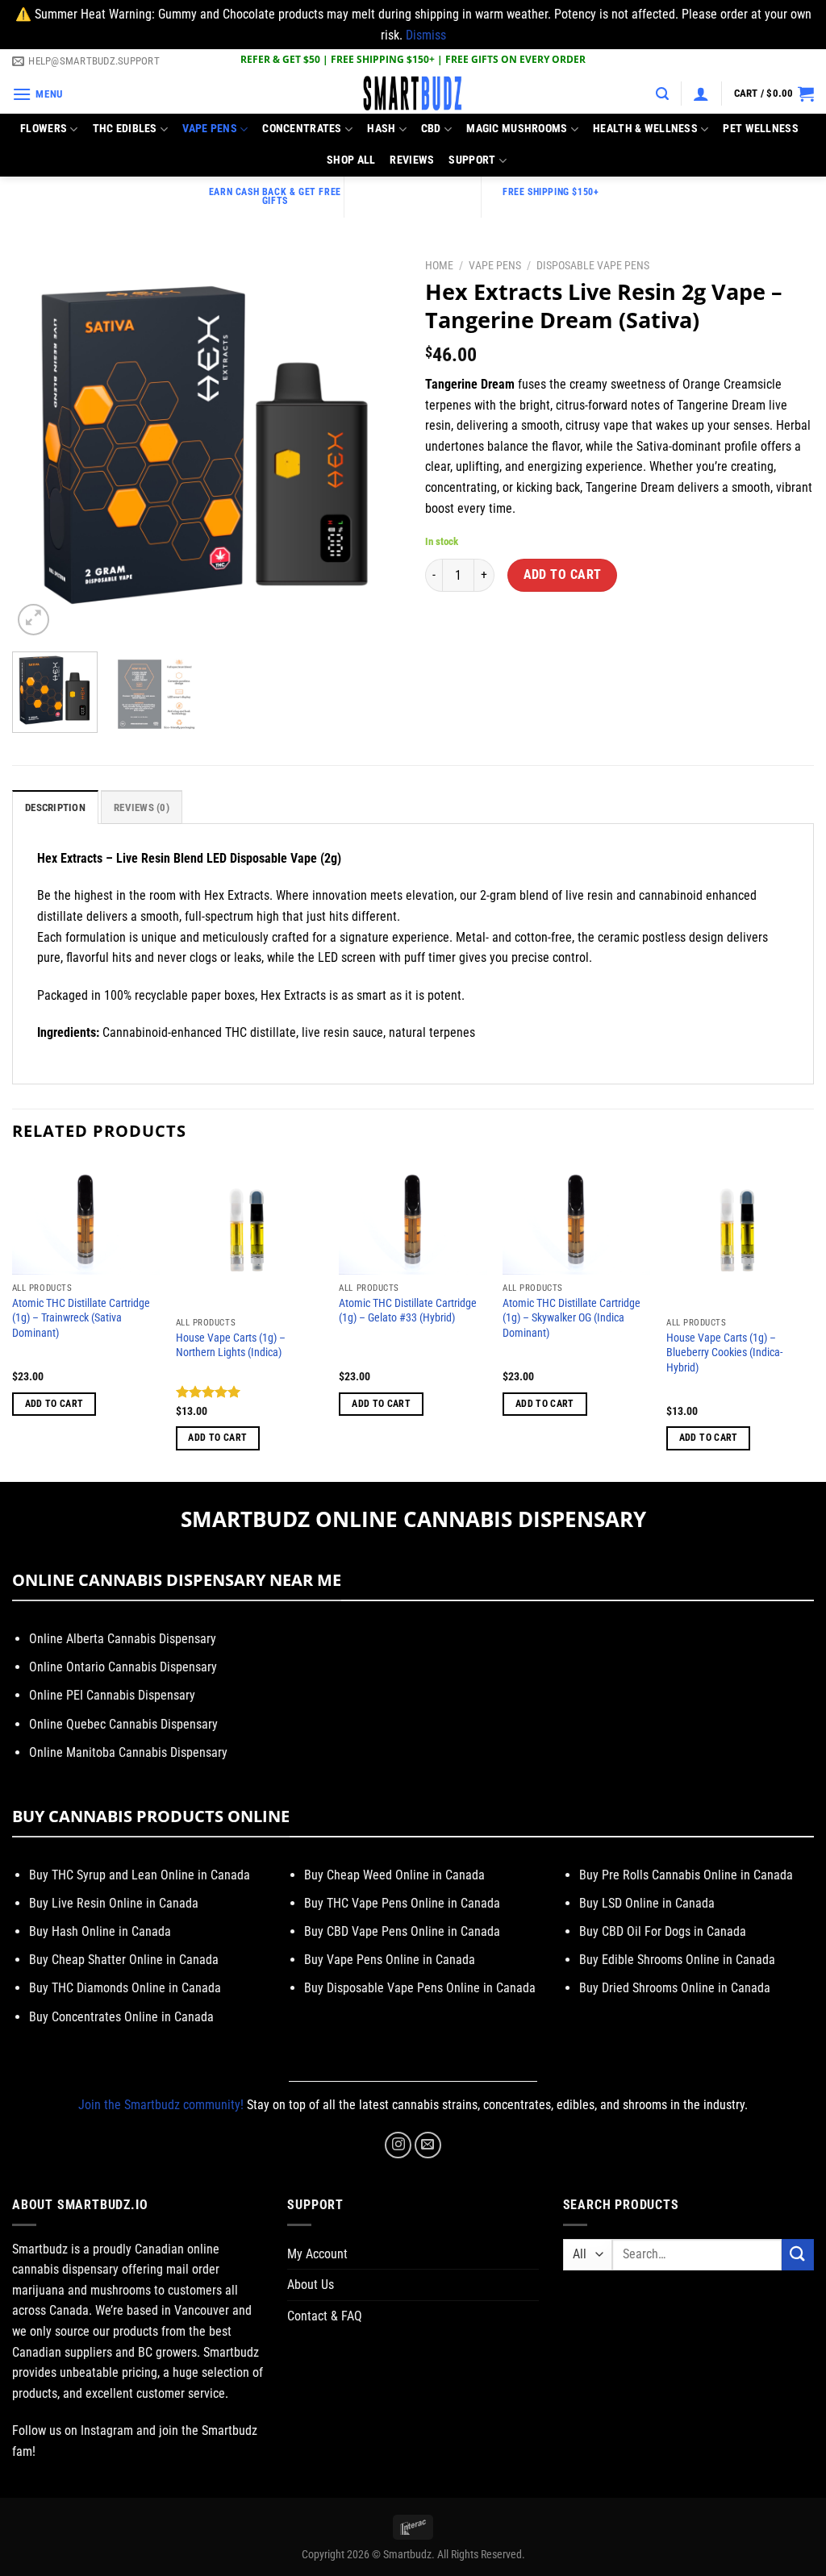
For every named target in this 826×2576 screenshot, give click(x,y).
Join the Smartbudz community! (161, 2105)
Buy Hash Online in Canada (100, 1931)
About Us (311, 2285)
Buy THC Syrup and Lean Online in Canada (140, 1875)
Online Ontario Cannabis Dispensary (123, 1667)
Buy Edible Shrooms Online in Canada (677, 1960)
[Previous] (40, 444)
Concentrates (302, 129)
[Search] (662, 94)
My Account (317, 2254)
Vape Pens (210, 129)
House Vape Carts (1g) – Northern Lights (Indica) (231, 1346)
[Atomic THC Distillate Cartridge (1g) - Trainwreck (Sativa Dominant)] (86, 1217)
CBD (431, 129)
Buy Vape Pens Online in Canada (390, 1960)
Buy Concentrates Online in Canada (121, 2017)
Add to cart (563, 575)
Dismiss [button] (426, 35)
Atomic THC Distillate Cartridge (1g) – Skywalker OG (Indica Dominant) (572, 1318)
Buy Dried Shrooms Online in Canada (675, 1988)
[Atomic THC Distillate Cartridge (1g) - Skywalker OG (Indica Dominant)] (576, 1217)
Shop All (351, 160)
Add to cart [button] (54, 1404)
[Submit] (798, 2255)
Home (439, 265)
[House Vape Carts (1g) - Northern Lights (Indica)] (250, 1235)
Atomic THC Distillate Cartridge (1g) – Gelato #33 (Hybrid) (408, 1311)
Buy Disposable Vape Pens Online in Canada (420, 1988)
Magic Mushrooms (517, 129)
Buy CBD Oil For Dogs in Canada (663, 1931)
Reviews (412, 160)
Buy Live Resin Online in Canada (114, 1903)
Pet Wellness (760, 129)
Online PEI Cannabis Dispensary (112, 1695)
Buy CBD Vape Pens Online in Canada (402, 1931)
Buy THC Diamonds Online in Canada (125, 1988)
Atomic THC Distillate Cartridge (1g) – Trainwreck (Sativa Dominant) (81, 1318)
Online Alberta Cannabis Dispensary (123, 1639)
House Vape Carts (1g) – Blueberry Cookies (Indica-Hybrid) (724, 1353)
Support (472, 160)
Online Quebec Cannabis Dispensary (123, 1724)
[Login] (701, 94)
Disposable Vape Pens (593, 265)
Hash (381, 129)
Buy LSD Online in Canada (647, 1903)
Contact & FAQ (325, 2316)
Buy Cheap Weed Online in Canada (394, 1875)
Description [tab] (55, 807)
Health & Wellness (645, 129)
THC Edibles (125, 129)
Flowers (44, 129)
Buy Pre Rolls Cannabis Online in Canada (686, 1875)
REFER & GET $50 (280, 59)
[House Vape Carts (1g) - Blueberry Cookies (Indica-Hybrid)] (740, 1235)
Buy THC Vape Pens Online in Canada (402, 1903)
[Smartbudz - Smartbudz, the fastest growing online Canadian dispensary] (413, 94)
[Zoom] (33, 620)
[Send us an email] (428, 2145)
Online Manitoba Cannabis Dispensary (128, 1752)
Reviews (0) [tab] (142, 807)
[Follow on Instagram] (398, 2145)
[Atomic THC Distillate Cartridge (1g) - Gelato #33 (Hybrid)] (413, 1217)
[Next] (373, 444)
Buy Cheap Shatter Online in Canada (124, 1960)
